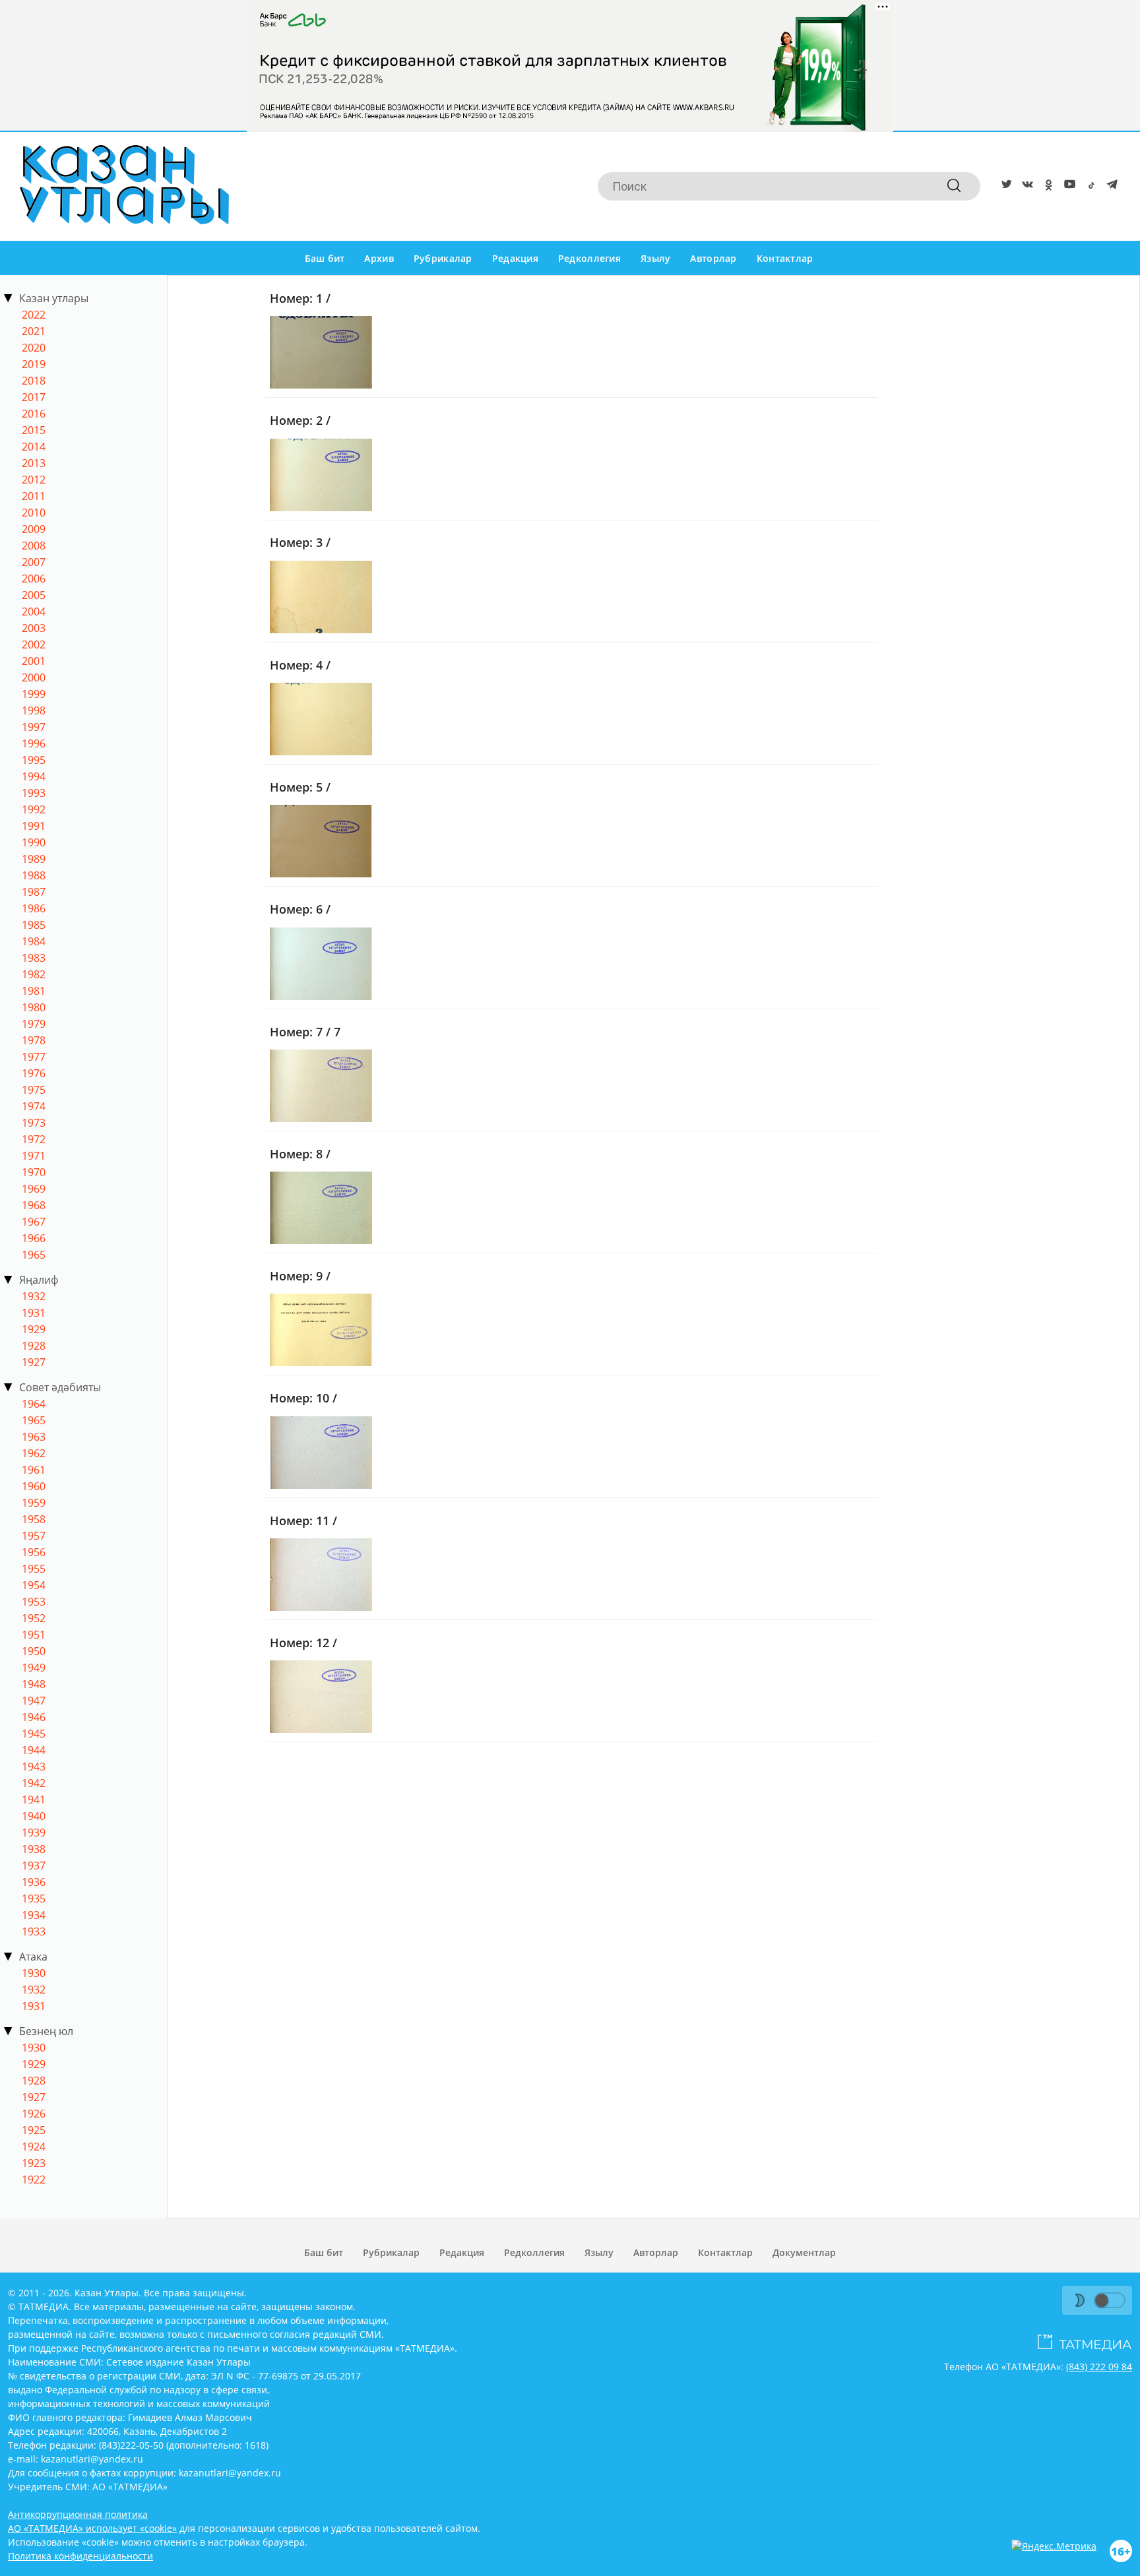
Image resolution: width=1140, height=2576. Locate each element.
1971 (34, 1156)
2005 (34, 595)
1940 (34, 1816)
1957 (34, 1536)
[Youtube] (1067, 187)
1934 (34, 1915)
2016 (34, 414)
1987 (34, 892)
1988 (34, 875)
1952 (34, 1618)
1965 (34, 1255)
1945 (34, 1734)
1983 (34, 958)
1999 (34, 694)
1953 (34, 1602)
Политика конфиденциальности (80, 2556)
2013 (34, 463)
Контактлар (785, 258)
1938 (34, 1849)
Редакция (515, 258)
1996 (34, 743)
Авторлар (713, 258)
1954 (34, 1585)
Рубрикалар (443, 258)
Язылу (655, 258)
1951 (34, 1635)
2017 (34, 397)
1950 (34, 1651)
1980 (34, 1007)
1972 (34, 1139)
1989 (34, 859)
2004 (34, 612)
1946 (34, 1717)
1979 (34, 1024)
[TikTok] (1089, 187)
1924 (34, 2147)
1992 (34, 809)
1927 (34, 1362)
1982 (34, 974)
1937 (34, 1866)
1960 (34, 1486)
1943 (34, 1767)
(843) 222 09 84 (1099, 2367)
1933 (34, 1932)
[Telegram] (1110, 187)
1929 (34, 1329)
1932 (34, 1296)
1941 (34, 1800)
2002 (34, 644)
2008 (34, 546)
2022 (34, 315)
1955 (34, 1569)
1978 (34, 1040)
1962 (34, 1453)
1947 (34, 1701)
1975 (34, 1090)
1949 (34, 1668)
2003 (34, 628)
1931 (34, 1313)
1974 (34, 1106)
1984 (34, 941)
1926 (34, 2114)
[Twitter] (1004, 187)
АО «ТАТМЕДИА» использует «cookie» (92, 2528)
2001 (34, 661)
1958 (34, 1519)
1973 (34, 1123)
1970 (34, 1172)
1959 (34, 1503)
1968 (34, 1205)
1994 (34, 776)
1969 (34, 1189)
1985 (34, 925)
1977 (34, 1057)
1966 (34, 1238)
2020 (34, 348)
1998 (34, 710)
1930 (34, 1973)
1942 (34, 1783)
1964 (34, 1404)
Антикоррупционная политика (78, 2514)
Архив (379, 258)
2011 (34, 496)
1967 (34, 1222)
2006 (34, 579)
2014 (34, 447)
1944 (34, 1750)
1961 (34, 1470)
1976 (34, 1073)
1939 (34, 1833)
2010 (34, 513)
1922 (34, 2180)
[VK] (1025, 187)
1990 (34, 842)
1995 (34, 760)
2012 (34, 480)
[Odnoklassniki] (1046, 187)
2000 (34, 677)
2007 (34, 562)
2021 (34, 331)
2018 (34, 381)
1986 (34, 908)
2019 (34, 364)
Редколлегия (589, 258)
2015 (34, 430)
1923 (34, 2163)
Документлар (804, 2252)
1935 (34, 1899)
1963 (34, 1437)
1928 (34, 1346)
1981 (34, 991)
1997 (34, 727)
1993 (34, 793)
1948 (34, 1684)
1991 (34, 826)
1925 (34, 2130)
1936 (34, 1882)
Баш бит (325, 258)
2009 (34, 529)
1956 (34, 1552)
